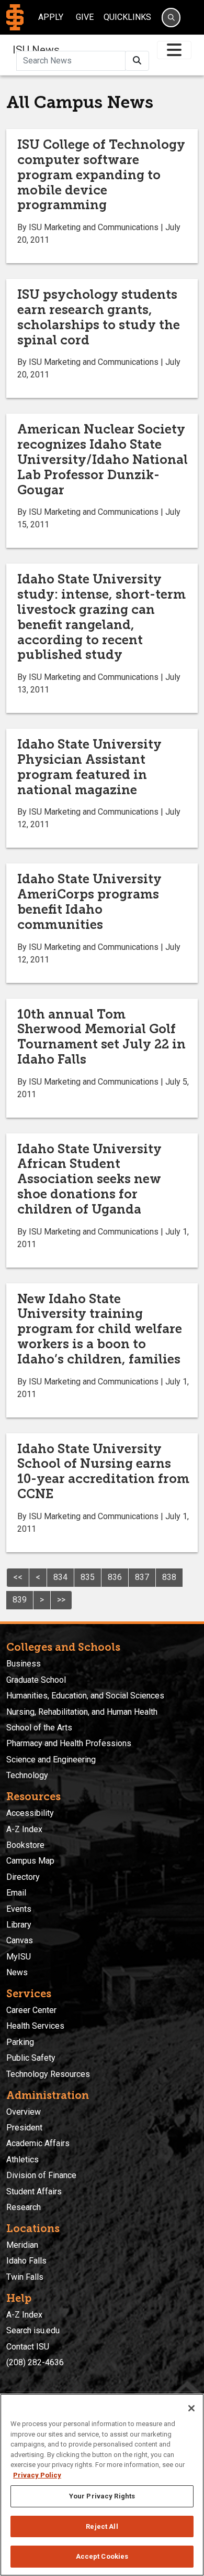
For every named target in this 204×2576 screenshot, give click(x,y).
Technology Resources (48, 2074)
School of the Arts (39, 1728)
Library (19, 1925)
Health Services (35, 2026)
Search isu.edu (33, 2330)
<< (18, 1577)
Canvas (20, 1940)
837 (142, 1577)
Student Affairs (34, 2191)
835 (88, 1577)
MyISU (19, 1957)
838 (169, 1577)
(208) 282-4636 (35, 2362)
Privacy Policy (37, 2475)
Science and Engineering (51, 1760)
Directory (23, 1877)
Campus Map (30, 1861)
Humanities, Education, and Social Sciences (85, 1696)
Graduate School (36, 1680)
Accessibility (30, 1813)
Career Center (31, 2010)
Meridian (22, 2245)
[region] (102, 2485)
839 (20, 1600)
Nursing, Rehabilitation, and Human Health (82, 1712)
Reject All (102, 2526)
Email (16, 1893)
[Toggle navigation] (174, 50)
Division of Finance (41, 2175)
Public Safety (31, 2058)
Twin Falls (25, 2277)
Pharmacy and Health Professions (69, 1743)
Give (85, 17)
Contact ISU (28, 2347)
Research (24, 2207)
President (24, 2128)
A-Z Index (24, 1829)
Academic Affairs (38, 2143)
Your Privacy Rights (102, 2496)
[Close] (191, 2408)
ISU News (36, 50)
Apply (51, 17)
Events (19, 1909)
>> (61, 1600)
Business (24, 1664)
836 (115, 1577)
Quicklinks (127, 17)
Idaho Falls (26, 2261)
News (17, 1972)
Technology (27, 1775)
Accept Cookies (102, 2556)
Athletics (22, 2160)
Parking (20, 2042)
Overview (24, 2112)
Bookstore (25, 1845)
